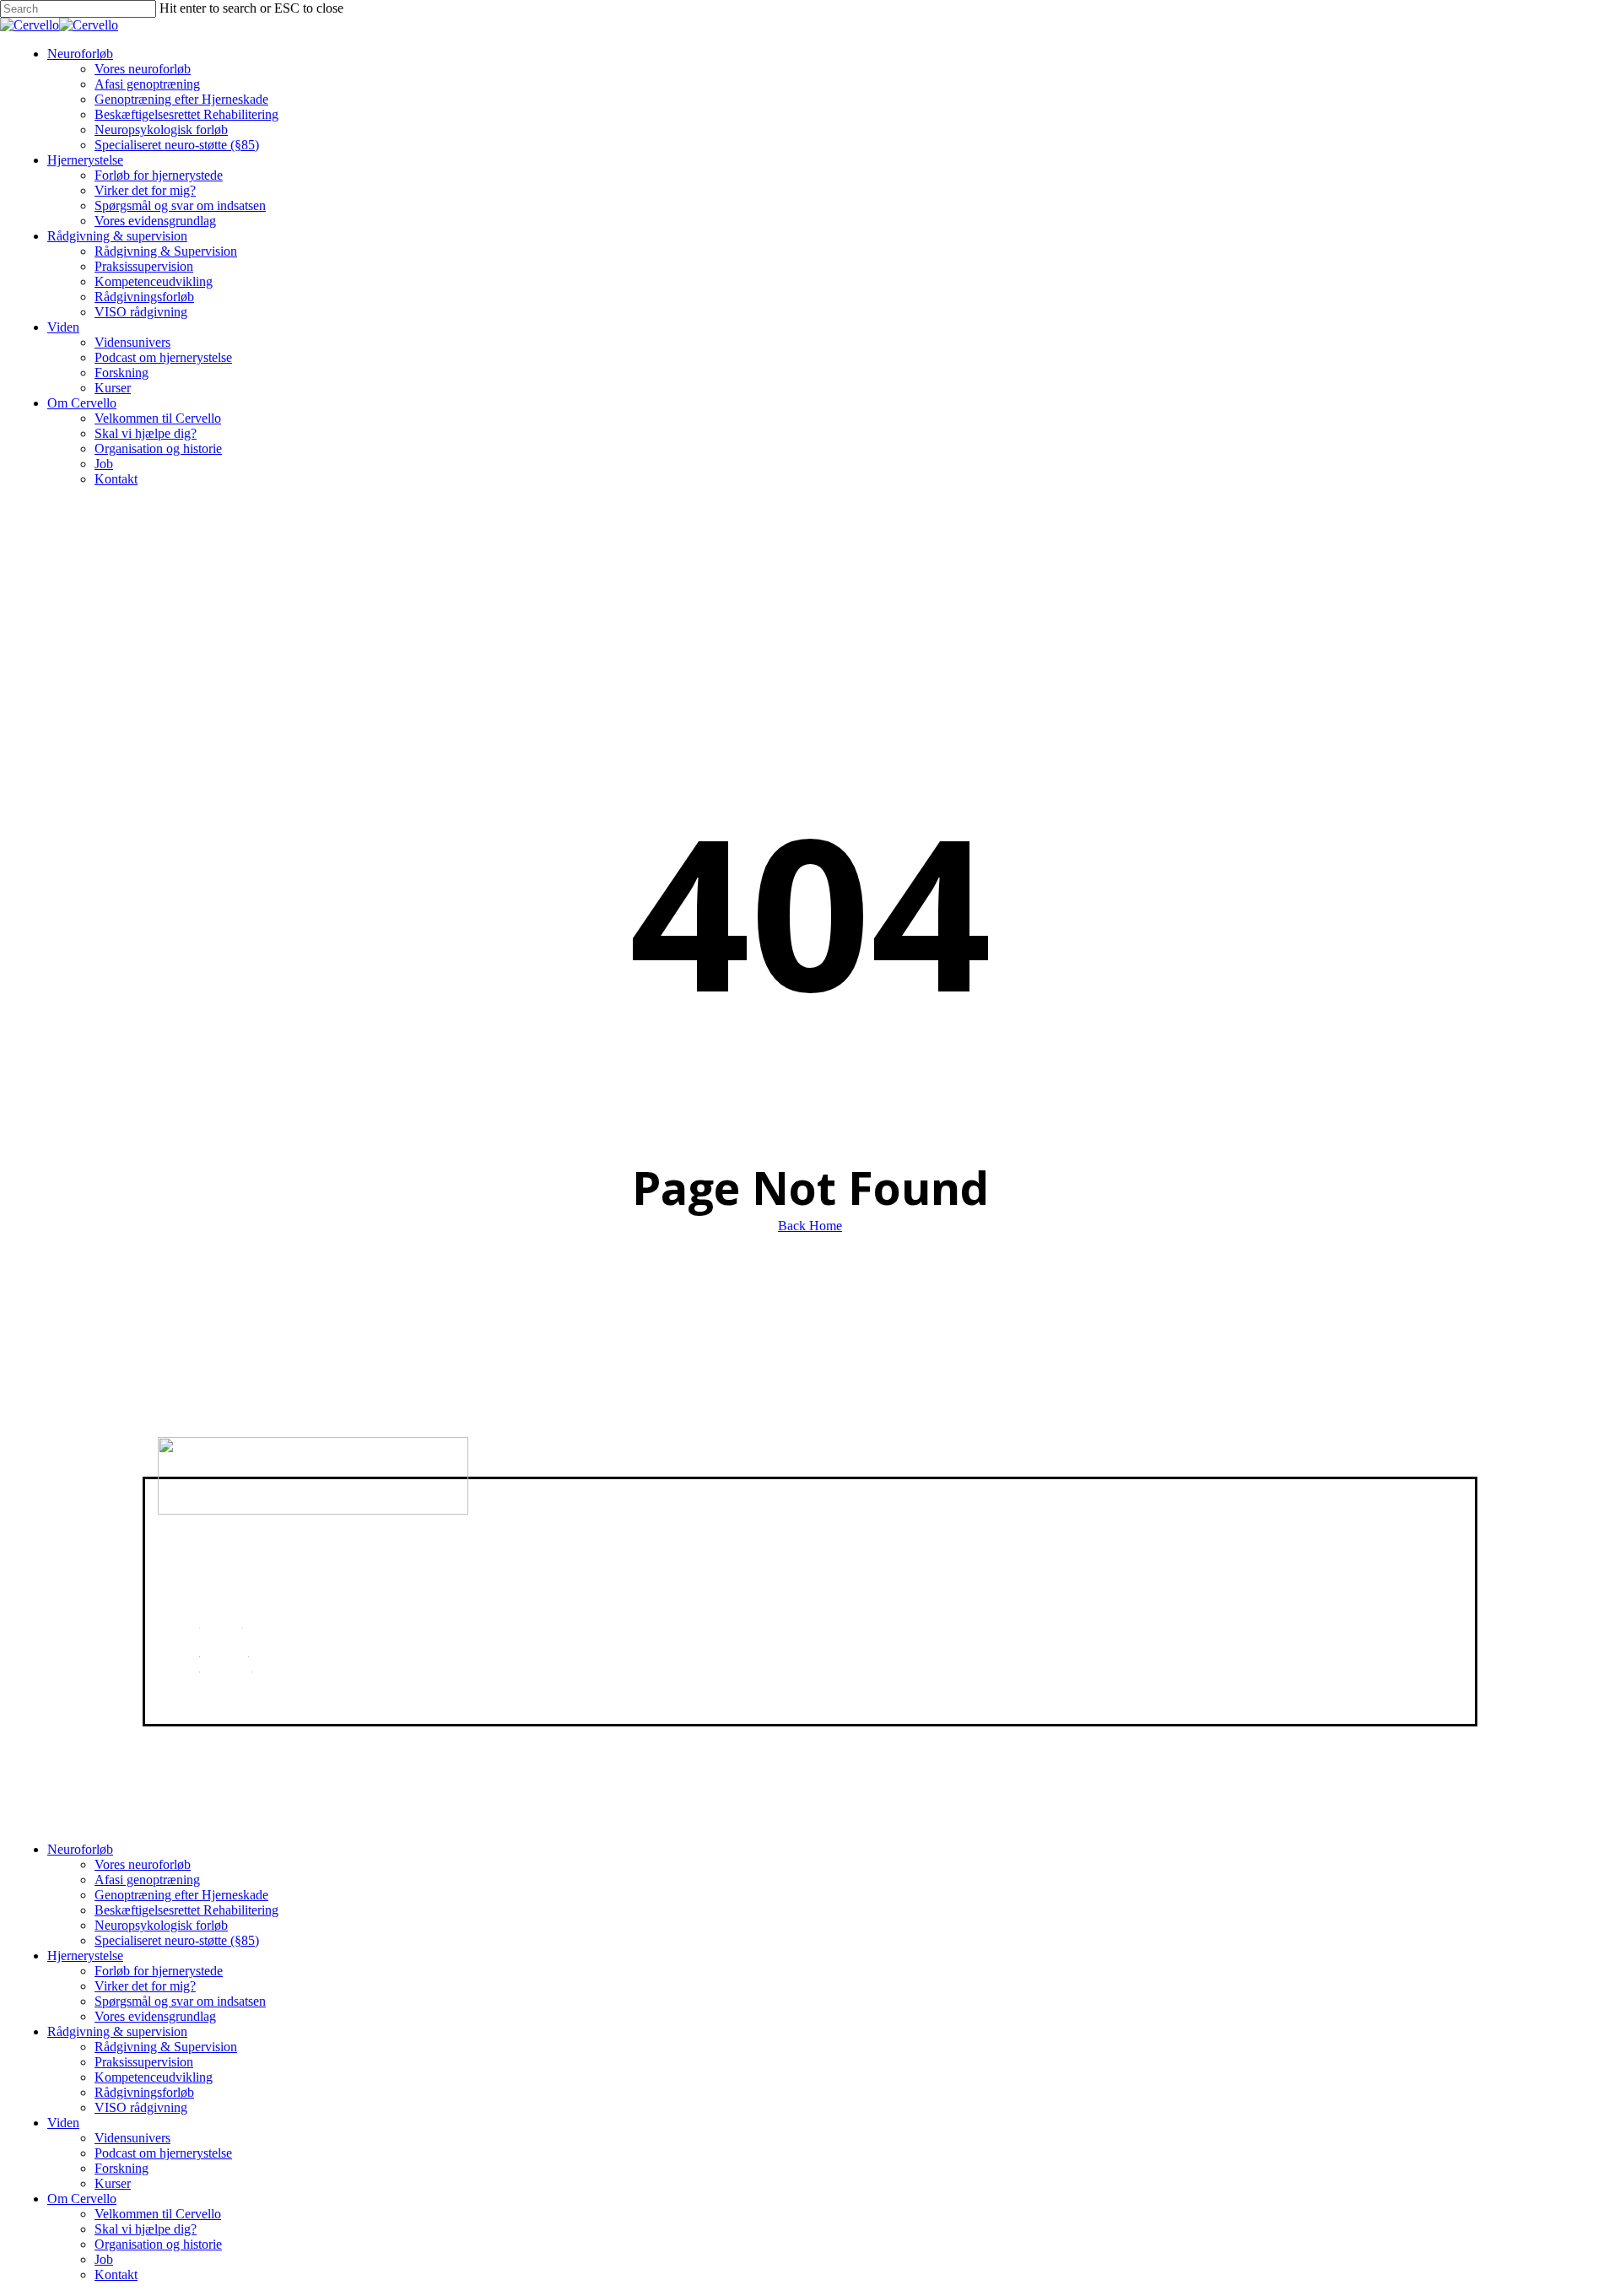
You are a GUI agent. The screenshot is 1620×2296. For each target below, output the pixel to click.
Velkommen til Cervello (158, 2214)
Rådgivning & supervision (117, 2031)
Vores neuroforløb (143, 1864)
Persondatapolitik (919, 1529)
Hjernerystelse (85, 1956)
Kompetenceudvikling (154, 2077)
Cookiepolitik (910, 1500)
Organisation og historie (158, 2244)
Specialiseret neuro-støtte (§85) (177, 1940)
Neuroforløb (80, 1849)
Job (104, 2259)
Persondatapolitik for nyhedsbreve (964, 1544)
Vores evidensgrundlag (155, 2016)
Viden (63, 2123)
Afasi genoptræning (147, 1880)
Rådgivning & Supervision (166, 2047)
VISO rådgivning (141, 2107)
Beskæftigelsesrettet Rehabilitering (186, 1910)
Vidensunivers (132, 2138)
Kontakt (116, 2274)
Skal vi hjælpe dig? (146, 2229)
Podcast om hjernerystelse (163, 2153)
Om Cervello (82, 2199)
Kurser (113, 2183)
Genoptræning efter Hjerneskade (181, 1895)
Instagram (226, 1681)
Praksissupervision (144, 2062)
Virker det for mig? (145, 1986)
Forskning (121, 2168)
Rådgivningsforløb (144, 2092)
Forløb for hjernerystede (159, 1971)
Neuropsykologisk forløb (161, 1925)
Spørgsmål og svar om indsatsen (180, 2001)
